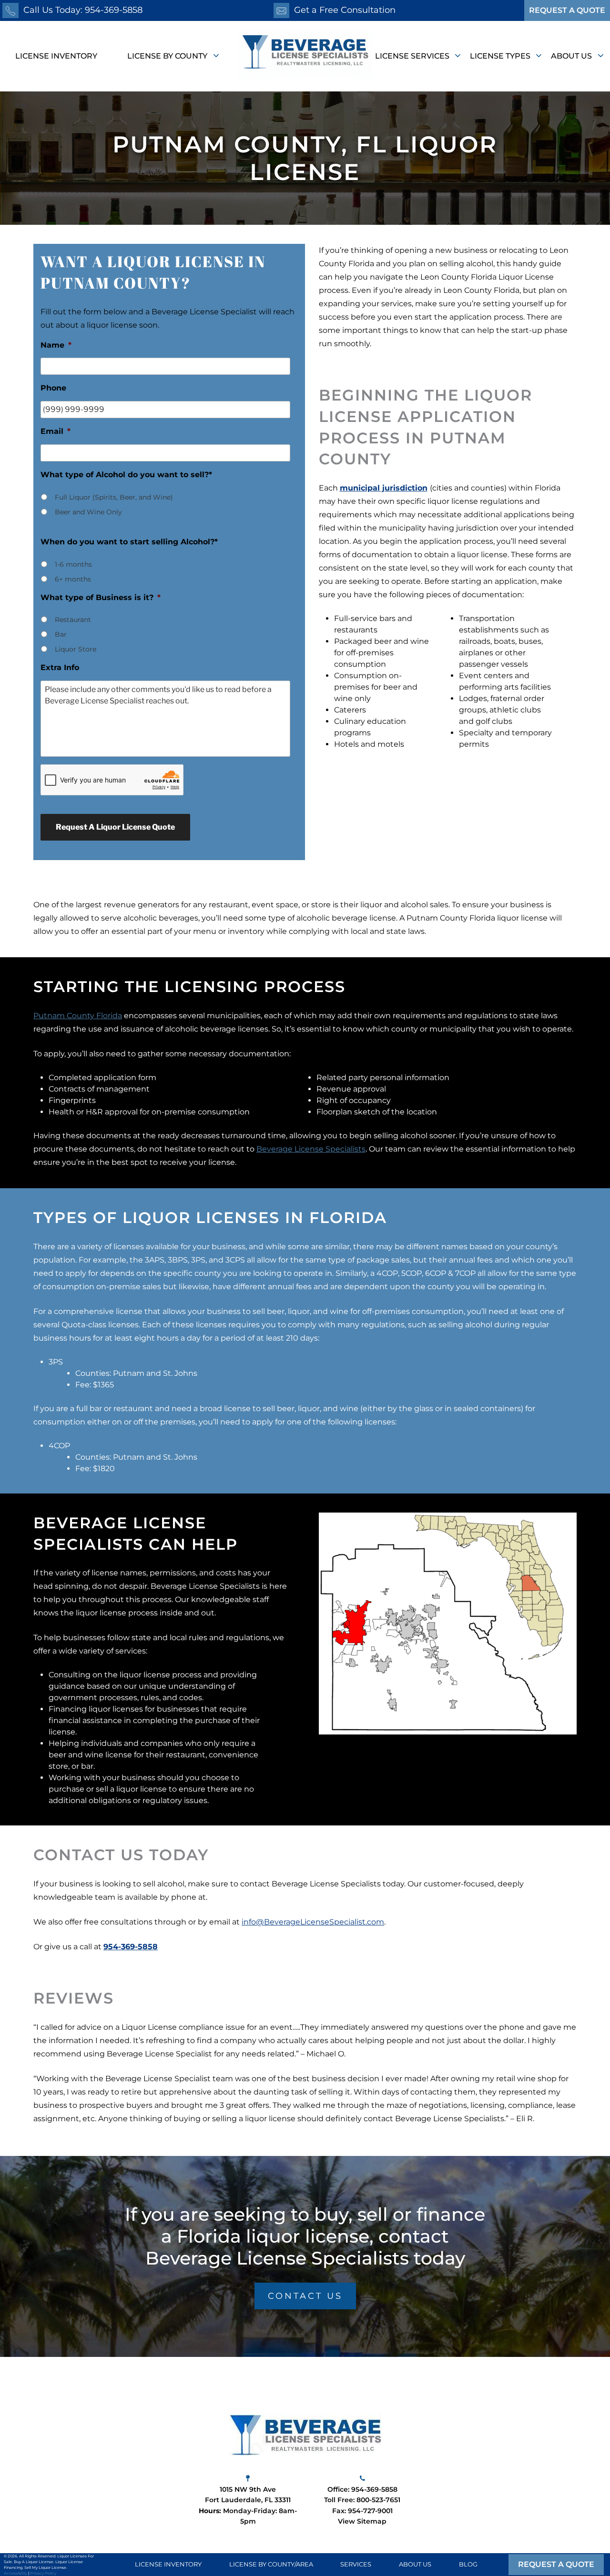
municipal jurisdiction (384, 488)
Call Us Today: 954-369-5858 (83, 10)
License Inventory (56, 56)
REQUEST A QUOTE (567, 10)
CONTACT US (305, 2296)
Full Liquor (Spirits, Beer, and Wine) (114, 497)
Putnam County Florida (78, 1016)
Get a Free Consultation (345, 10)
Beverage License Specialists (311, 1149)
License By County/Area (271, 2565)
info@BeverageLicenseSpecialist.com (313, 1922)
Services (356, 2565)
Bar (61, 634)
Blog (468, 2565)
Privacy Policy (43, 2573)
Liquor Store (76, 649)
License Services (413, 56)
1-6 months (73, 564)
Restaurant (73, 620)
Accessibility (15, 2573)
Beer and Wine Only (88, 512)
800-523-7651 (378, 2500)
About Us (572, 56)
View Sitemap (362, 2521)
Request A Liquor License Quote (115, 827)
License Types (501, 56)
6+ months (73, 579)
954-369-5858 (131, 1947)
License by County (168, 56)
